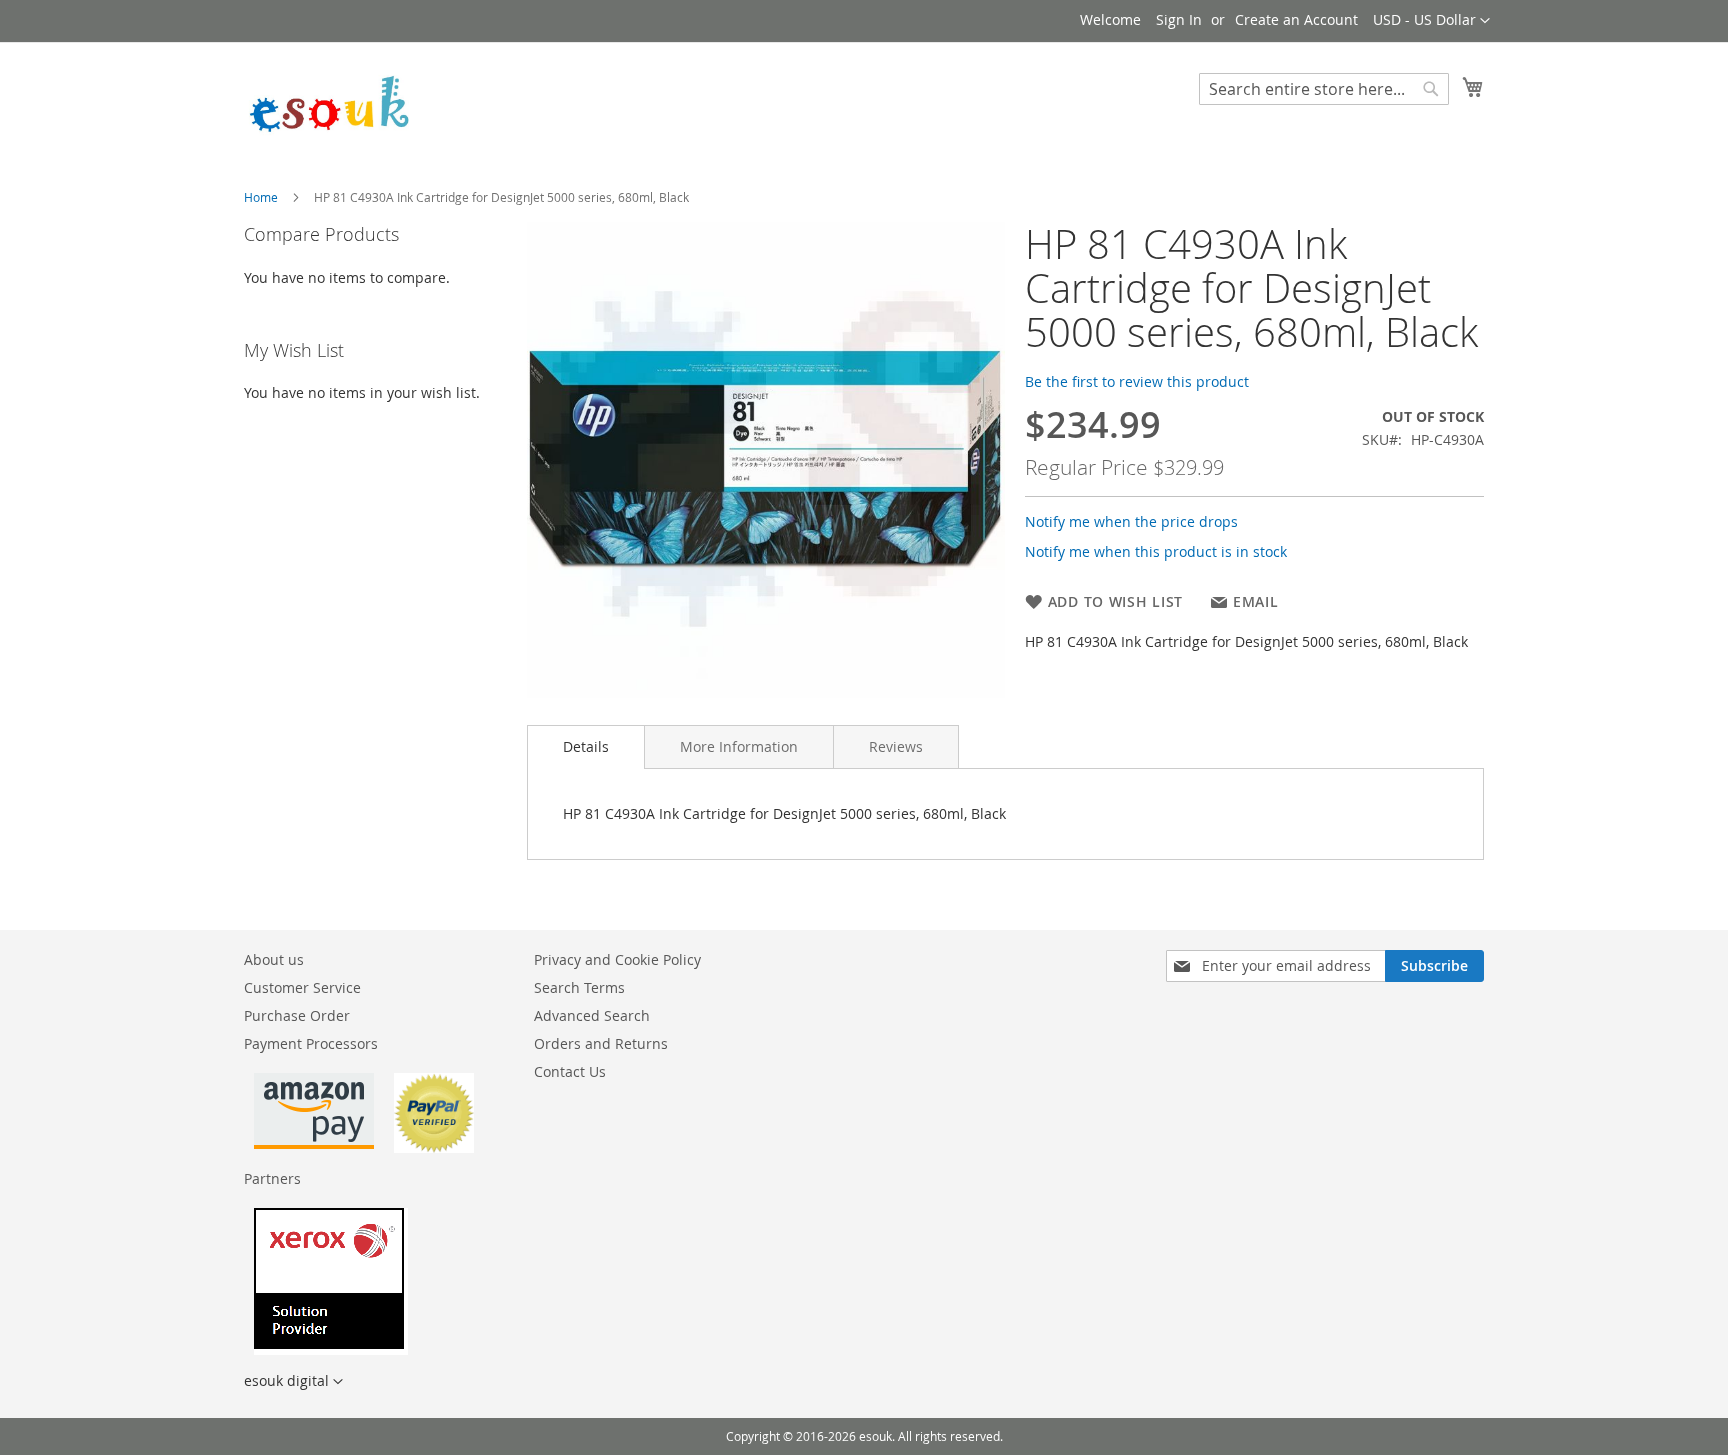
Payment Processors (311, 1043)
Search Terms (579, 987)
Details (586, 746)
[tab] (586, 747)
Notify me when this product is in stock (1156, 551)
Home (261, 197)
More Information (739, 746)
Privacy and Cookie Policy (617, 959)
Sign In (1179, 19)
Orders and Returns (601, 1043)
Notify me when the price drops (1131, 521)
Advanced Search (592, 1015)
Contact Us (570, 1071)
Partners (272, 1178)
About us (274, 959)
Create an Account (1296, 19)
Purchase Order (297, 1015)
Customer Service (302, 987)
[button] (1431, 21)
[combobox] (1324, 89)
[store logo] (329, 102)
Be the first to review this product (1137, 381)
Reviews (896, 746)
